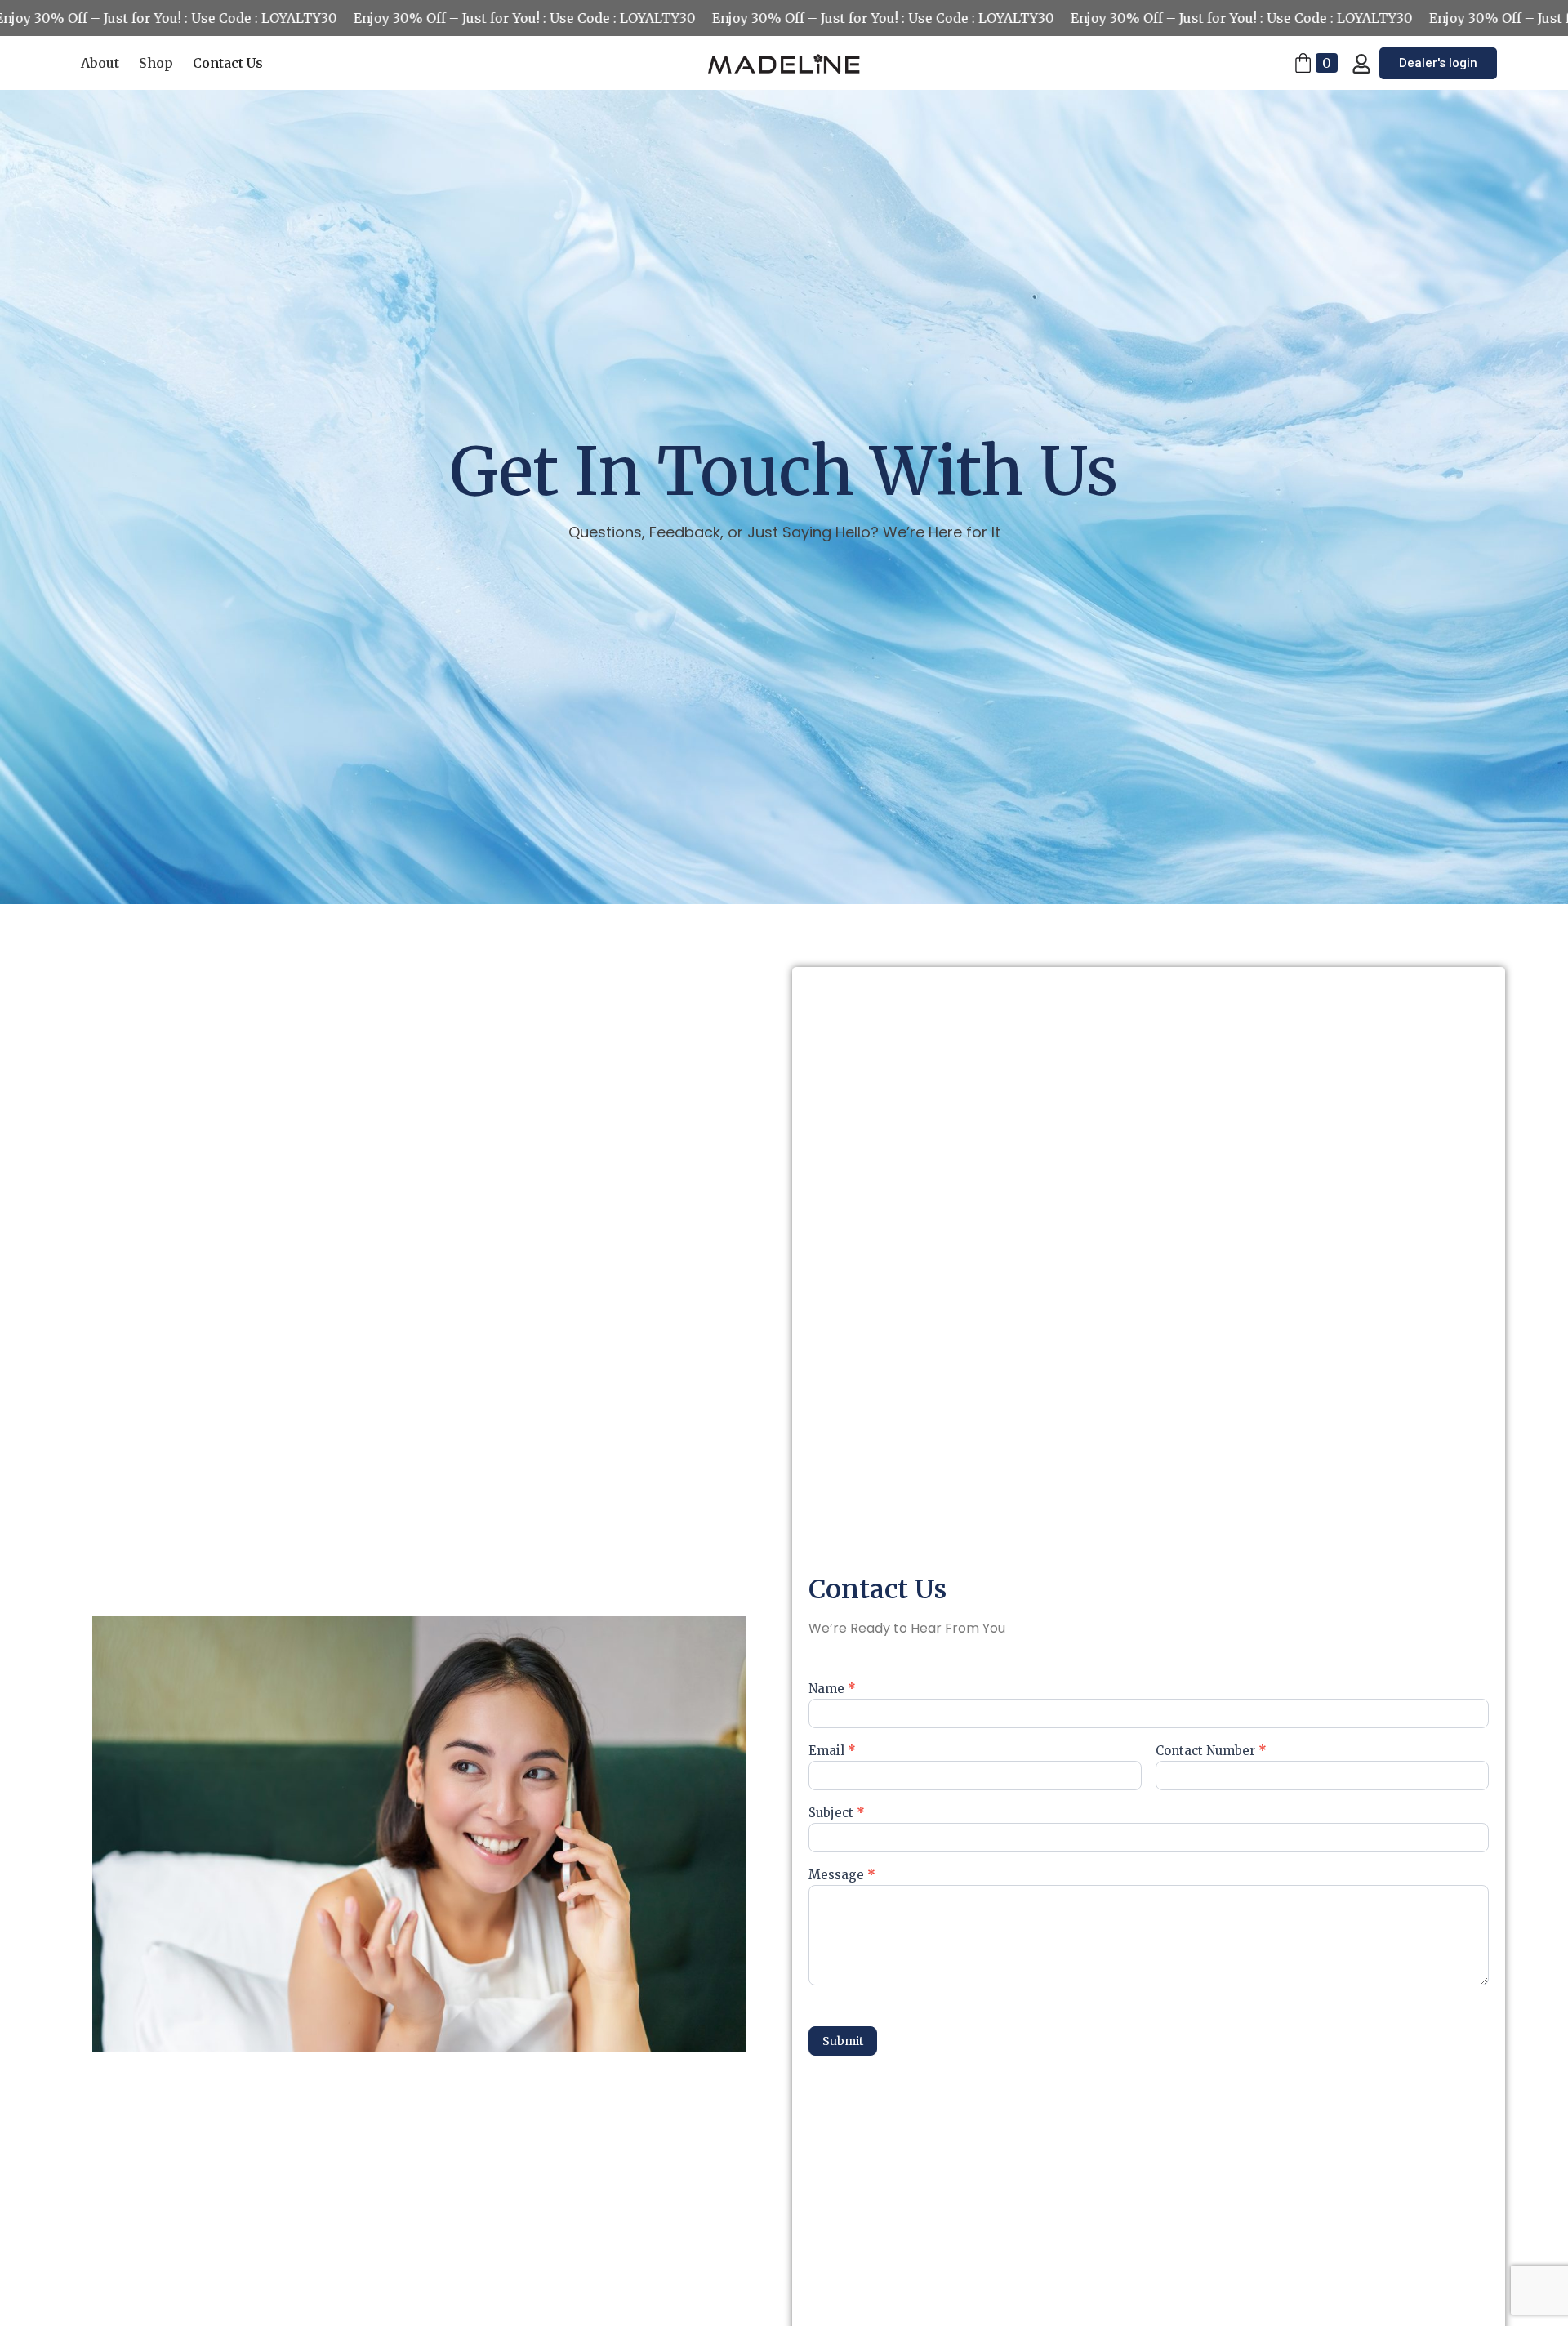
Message (842, 1876)
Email (832, 1751)
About (100, 63)
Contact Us (228, 63)
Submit (843, 2041)
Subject (837, 1814)
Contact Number (1211, 1751)
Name (832, 1689)
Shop (156, 63)
